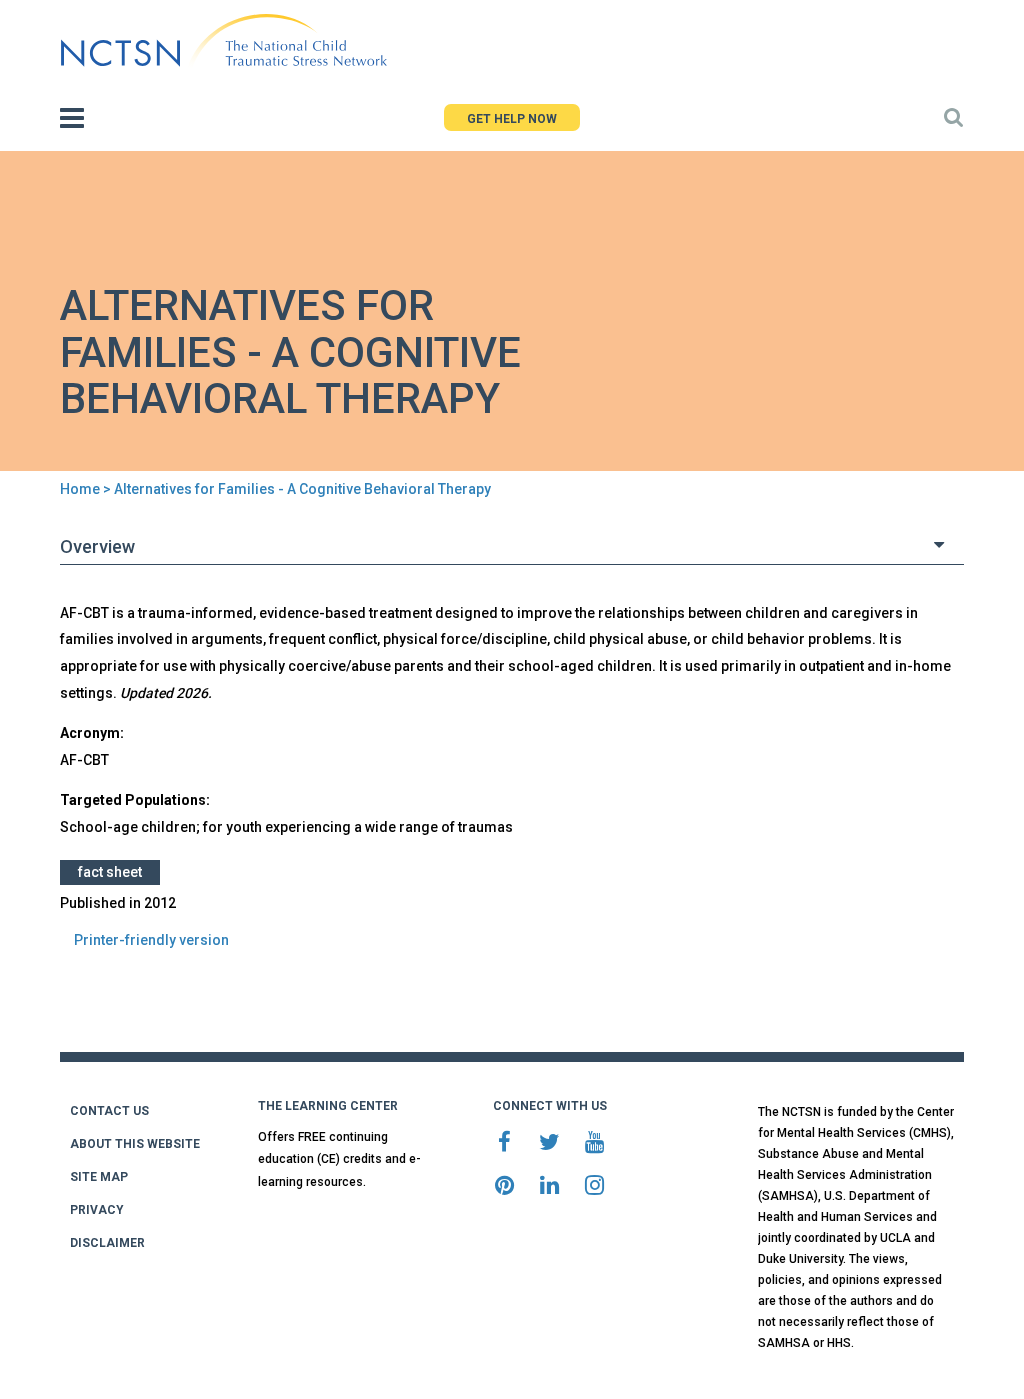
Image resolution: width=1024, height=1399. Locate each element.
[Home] (223, 41)
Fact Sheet (110, 872)
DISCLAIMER (107, 1243)
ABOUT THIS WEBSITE (135, 1144)
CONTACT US (109, 1111)
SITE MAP (99, 1177)
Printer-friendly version (151, 940)
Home (80, 489)
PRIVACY (97, 1210)
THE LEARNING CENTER (328, 1106)
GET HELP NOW (512, 119)
